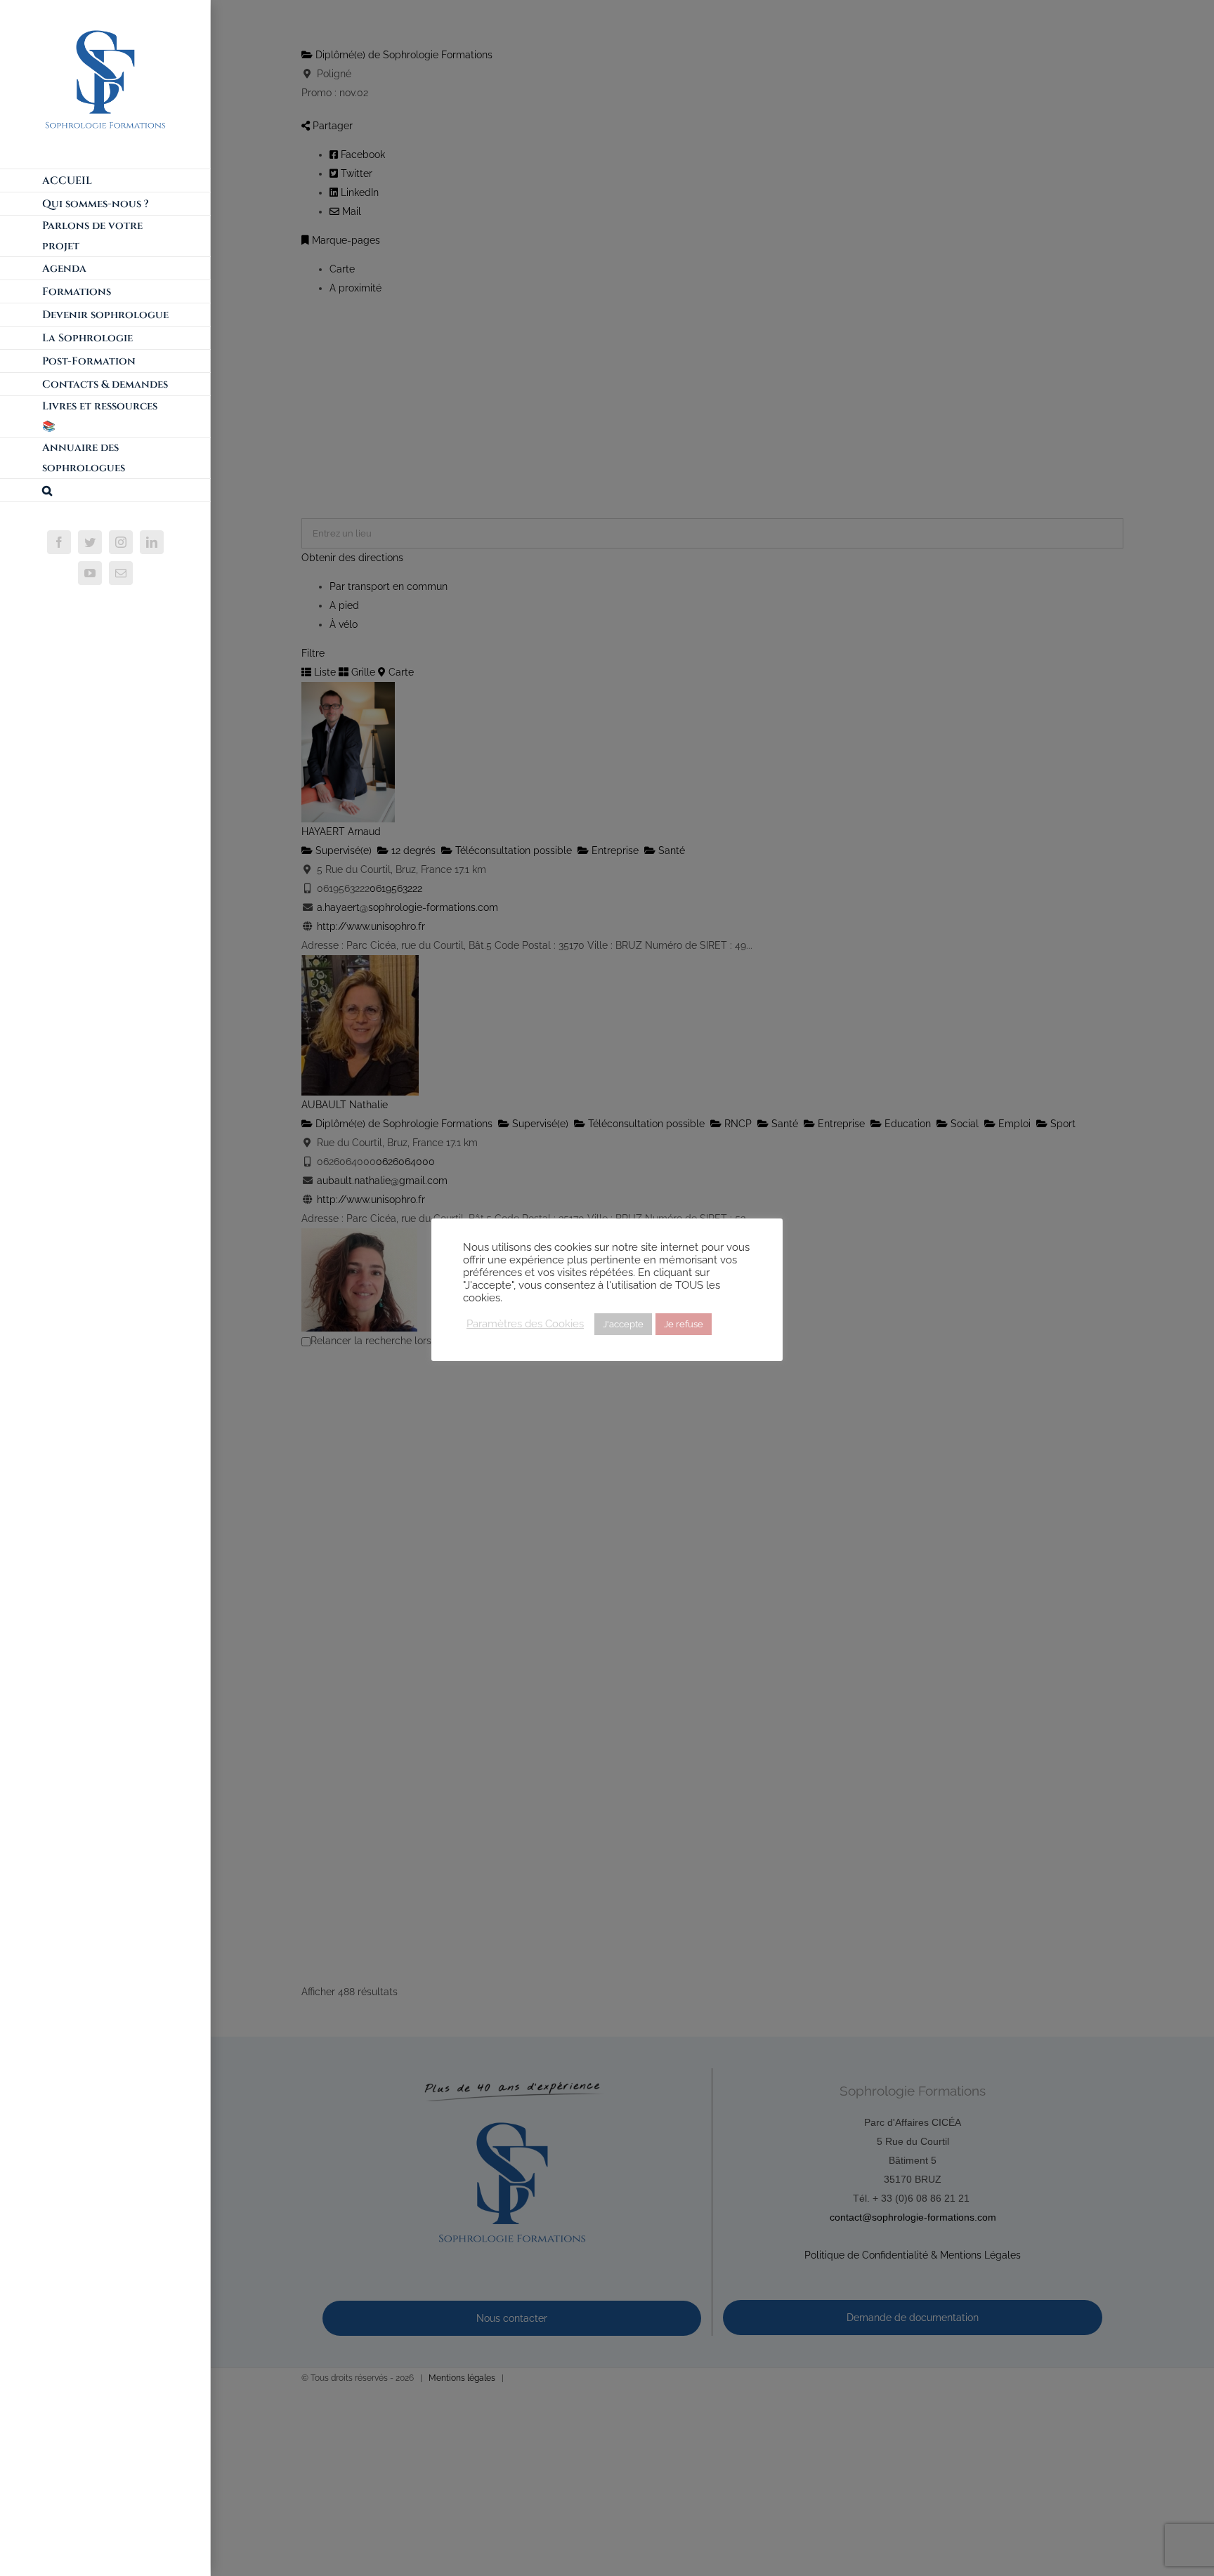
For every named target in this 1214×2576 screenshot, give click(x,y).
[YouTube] (90, 573)
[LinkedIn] (152, 542)
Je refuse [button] (684, 1324)
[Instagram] (121, 542)
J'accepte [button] (623, 1324)
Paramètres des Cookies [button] (525, 1323)
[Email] (121, 573)
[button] (105, 491)
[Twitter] (90, 542)
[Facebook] (59, 542)
